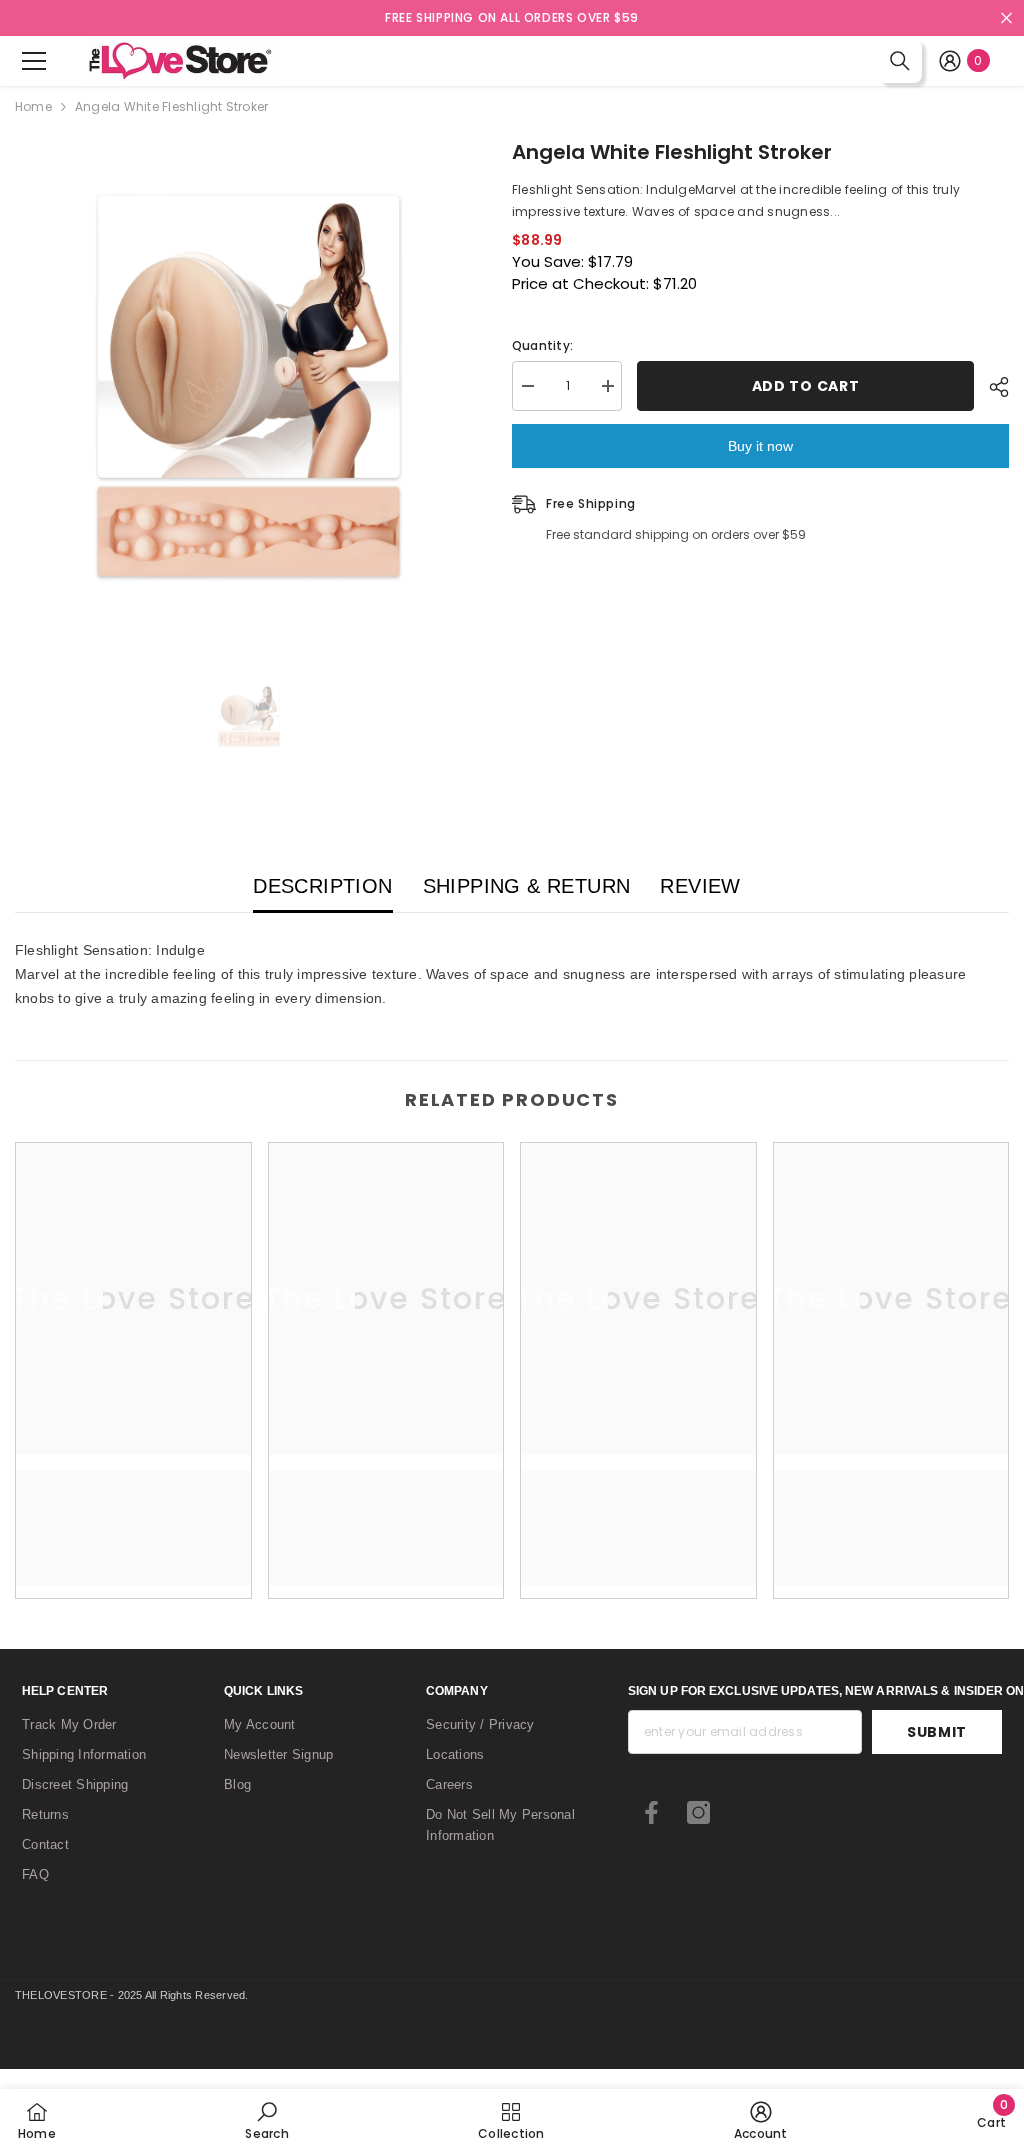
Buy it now (760, 446)
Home (33, 106)
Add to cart (806, 386)
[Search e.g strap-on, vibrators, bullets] (900, 61)
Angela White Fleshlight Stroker (672, 152)
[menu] (34, 61)
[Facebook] (651, 1812)
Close (1006, 18)
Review (700, 886)
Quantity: (542, 345)
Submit (937, 1732)
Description (322, 886)
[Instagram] (698, 1812)
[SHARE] (991, 387)
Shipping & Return (527, 886)
